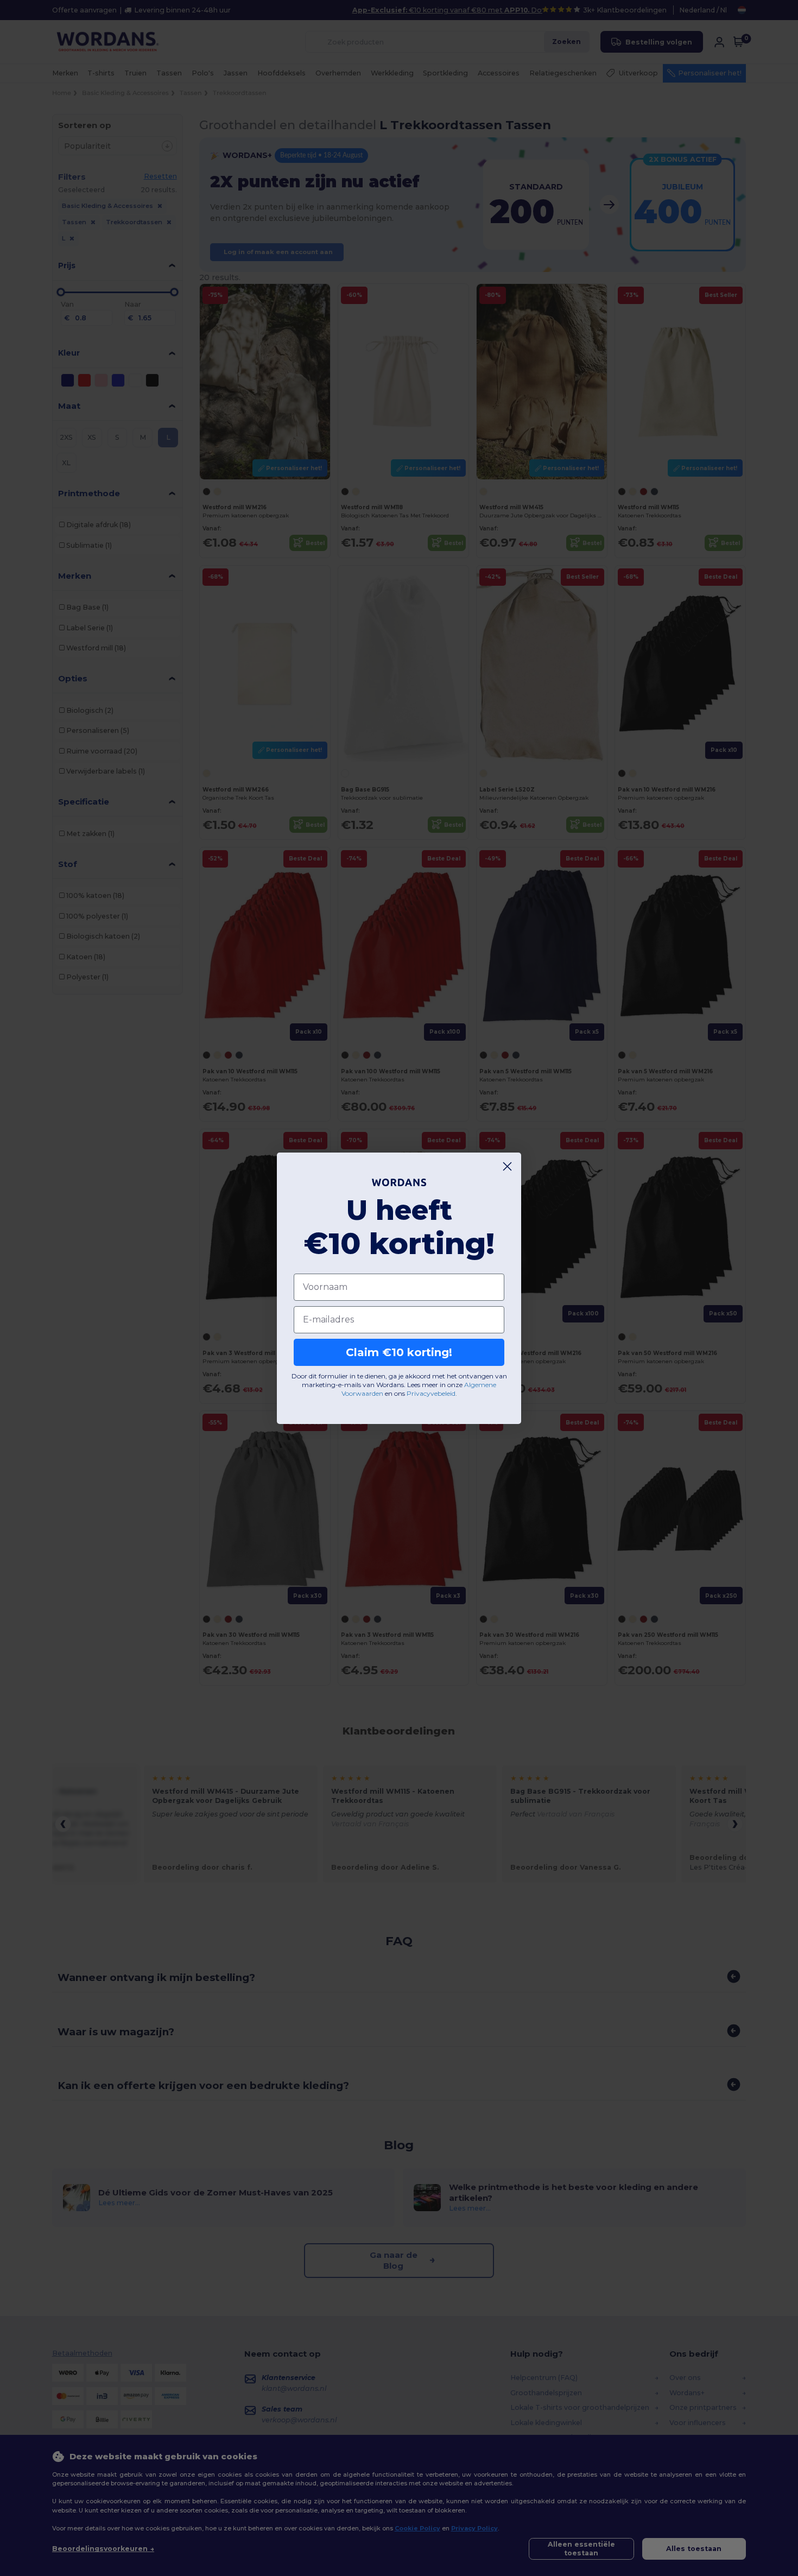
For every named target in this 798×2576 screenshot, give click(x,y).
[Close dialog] (507, 1166)
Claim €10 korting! (399, 1352)
